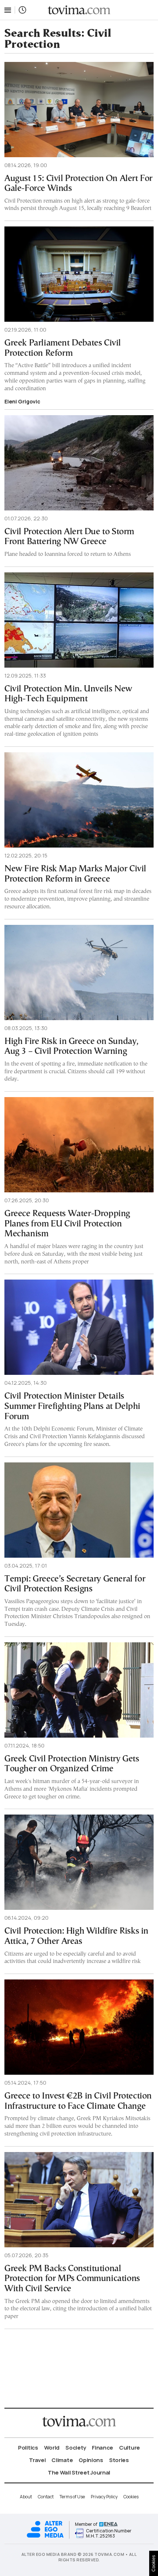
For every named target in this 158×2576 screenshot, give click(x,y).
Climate (62, 2460)
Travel (37, 2460)
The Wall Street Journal (79, 2472)
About (26, 2497)
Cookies (131, 2497)
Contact (46, 2497)
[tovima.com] (79, 10)
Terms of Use (72, 2497)
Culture (130, 2448)
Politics (28, 2448)
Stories (119, 2460)
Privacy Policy (104, 2497)
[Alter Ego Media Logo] (45, 2537)
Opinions (91, 2460)
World (52, 2448)
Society (76, 2448)
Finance (103, 2448)
